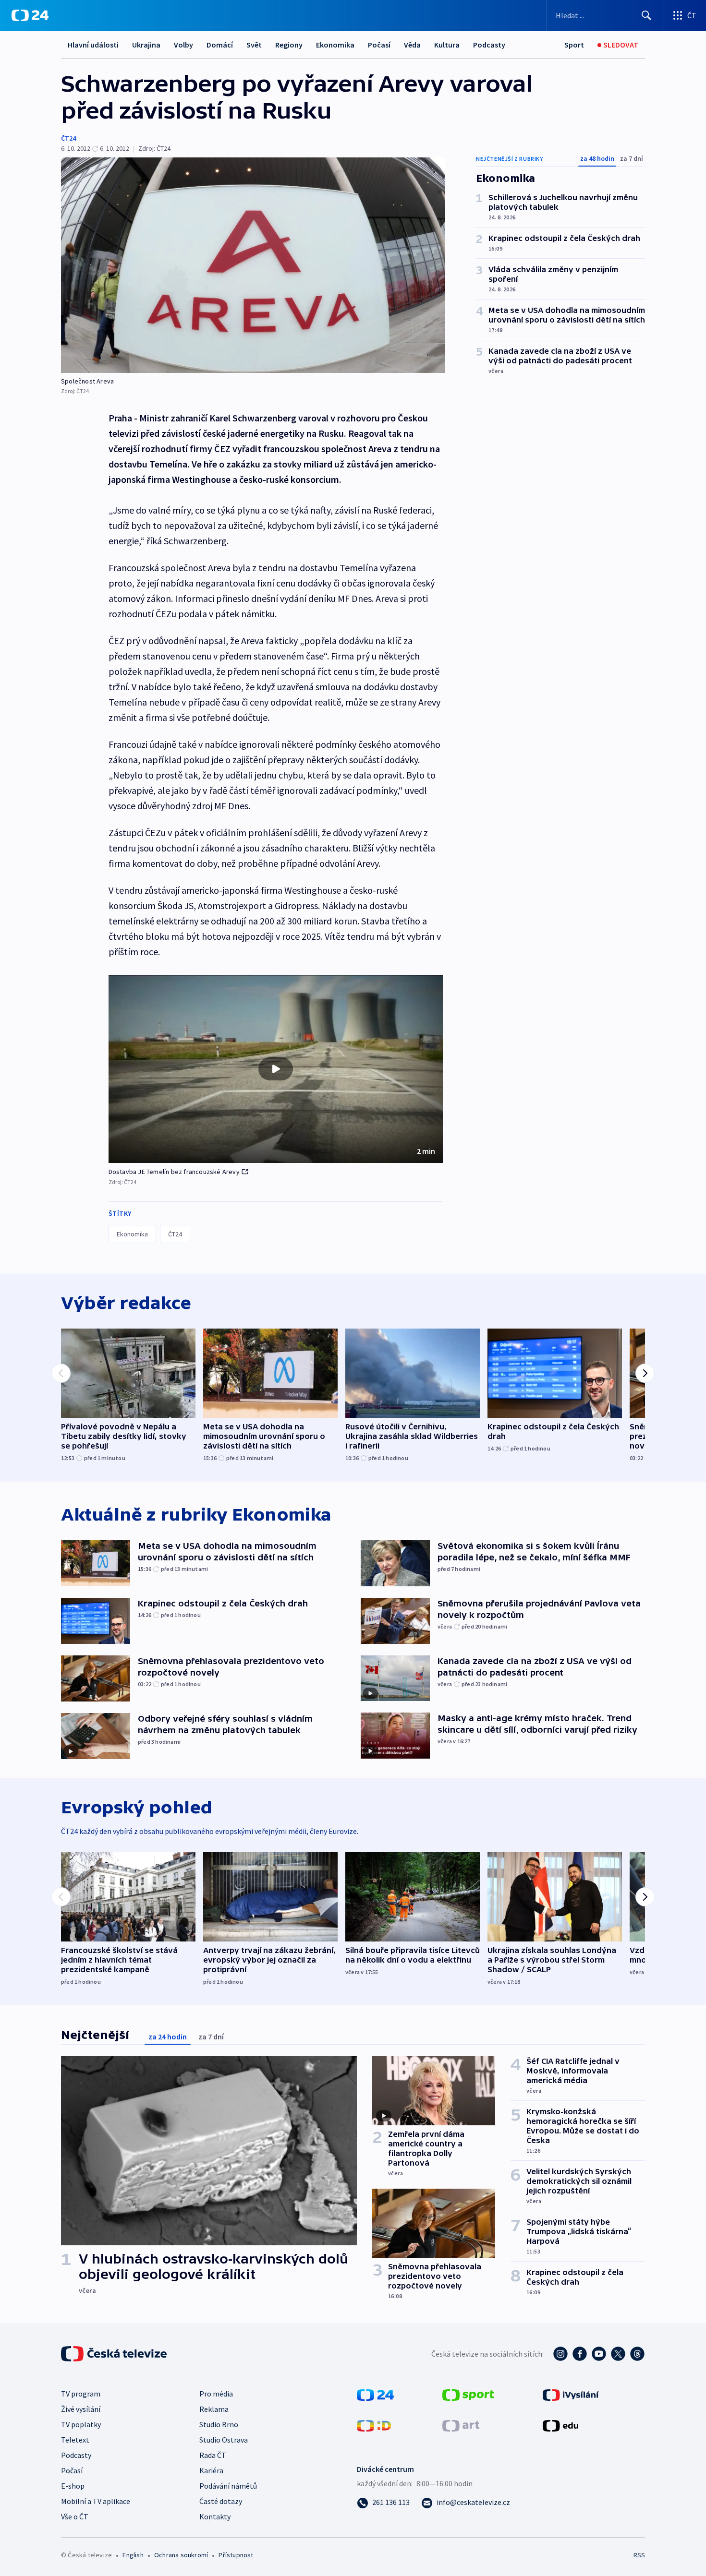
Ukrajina (146, 45)
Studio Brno (219, 2424)
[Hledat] (646, 15)
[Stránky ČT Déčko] (374, 2425)
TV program (81, 2394)
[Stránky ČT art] (461, 2425)
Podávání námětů (228, 2486)
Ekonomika (335, 45)
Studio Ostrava (224, 2440)
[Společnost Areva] (253, 265)
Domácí (220, 45)
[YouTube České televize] (599, 2354)
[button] (276, 1069)
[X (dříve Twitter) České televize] (618, 2354)
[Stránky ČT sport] (468, 2394)
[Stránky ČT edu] (560, 2425)
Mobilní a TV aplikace (96, 2501)
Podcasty (489, 45)
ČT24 (68, 138)
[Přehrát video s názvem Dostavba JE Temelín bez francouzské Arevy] (276, 1069)
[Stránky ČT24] (375, 2394)
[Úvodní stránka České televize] (115, 2354)
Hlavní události (93, 45)
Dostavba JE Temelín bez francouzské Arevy (174, 1172)
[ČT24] (30, 15)
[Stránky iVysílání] (571, 2394)
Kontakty (215, 2516)
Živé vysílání (81, 2409)
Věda (412, 45)
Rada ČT (213, 2455)
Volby (183, 45)
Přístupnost (236, 2555)
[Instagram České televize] (560, 2354)
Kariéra (211, 2470)
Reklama (214, 2409)
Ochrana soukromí (181, 2555)
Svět (254, 45)
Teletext (75, 2440)
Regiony (289, 45)
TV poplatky (81, 2424)
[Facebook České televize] (580, 2354)
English (133, 2555)
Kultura (447, 45)
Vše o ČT (75, 2516)
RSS (639, 2555)
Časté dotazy (221, 2501)
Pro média (216, 2394)
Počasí (379, 45)
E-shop (73, 2486)
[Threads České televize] (637, 2354)
